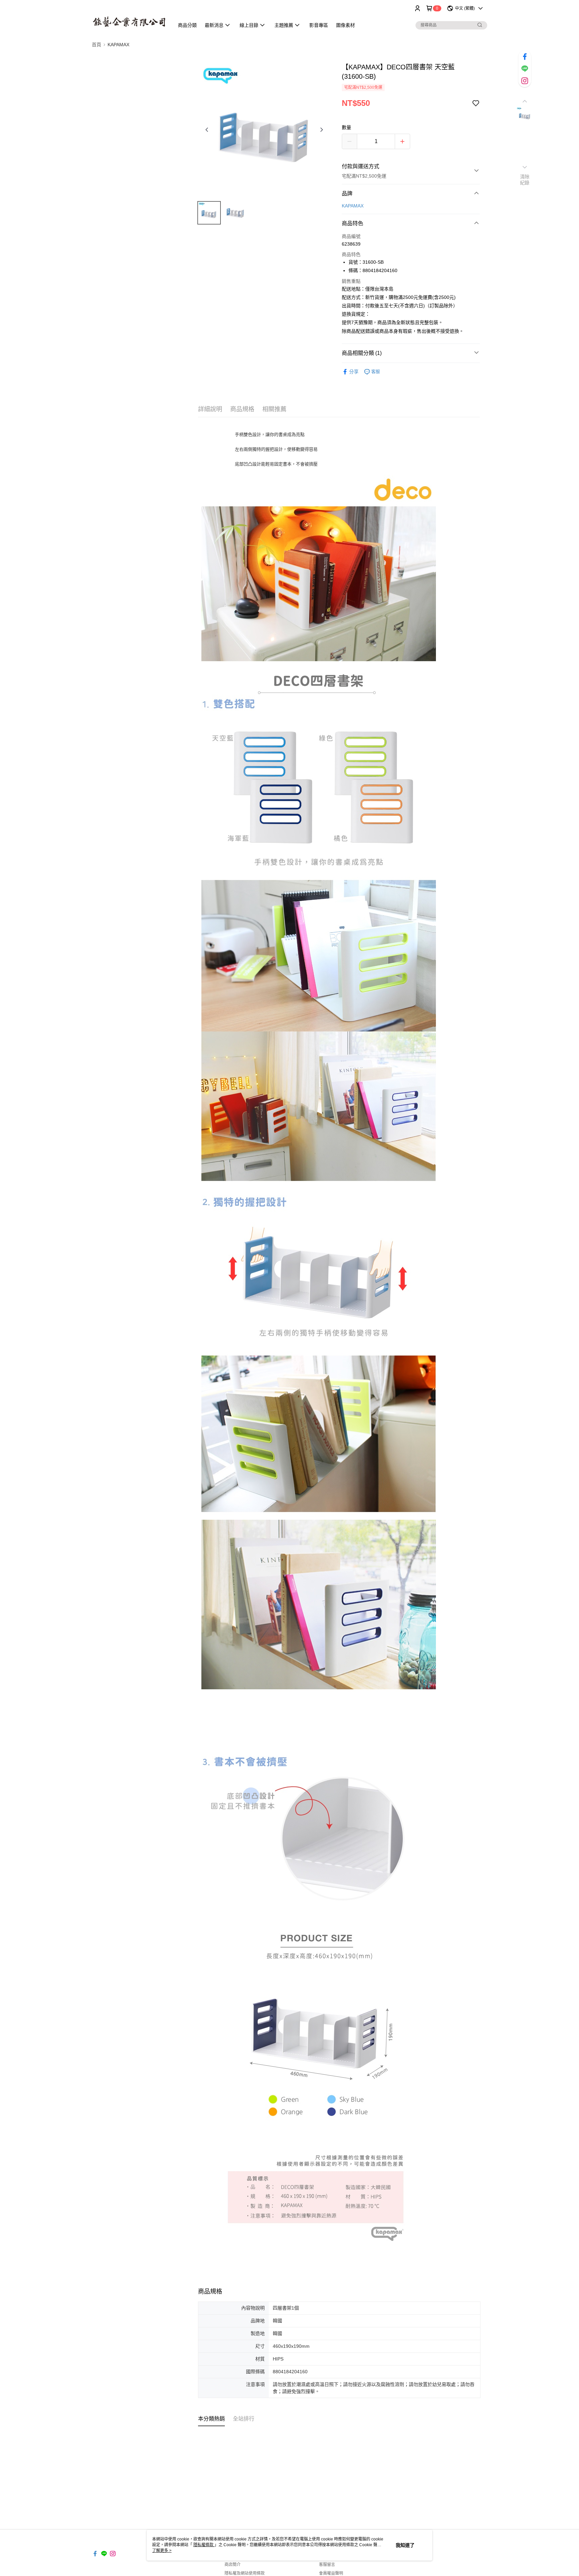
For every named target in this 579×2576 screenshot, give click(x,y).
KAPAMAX (353, 206)
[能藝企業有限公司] (129, 18)
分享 (354, 372)
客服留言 (327, 2565)
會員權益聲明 (331, 2573)
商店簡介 (233, 2565)
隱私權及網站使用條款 (245, 2573)
